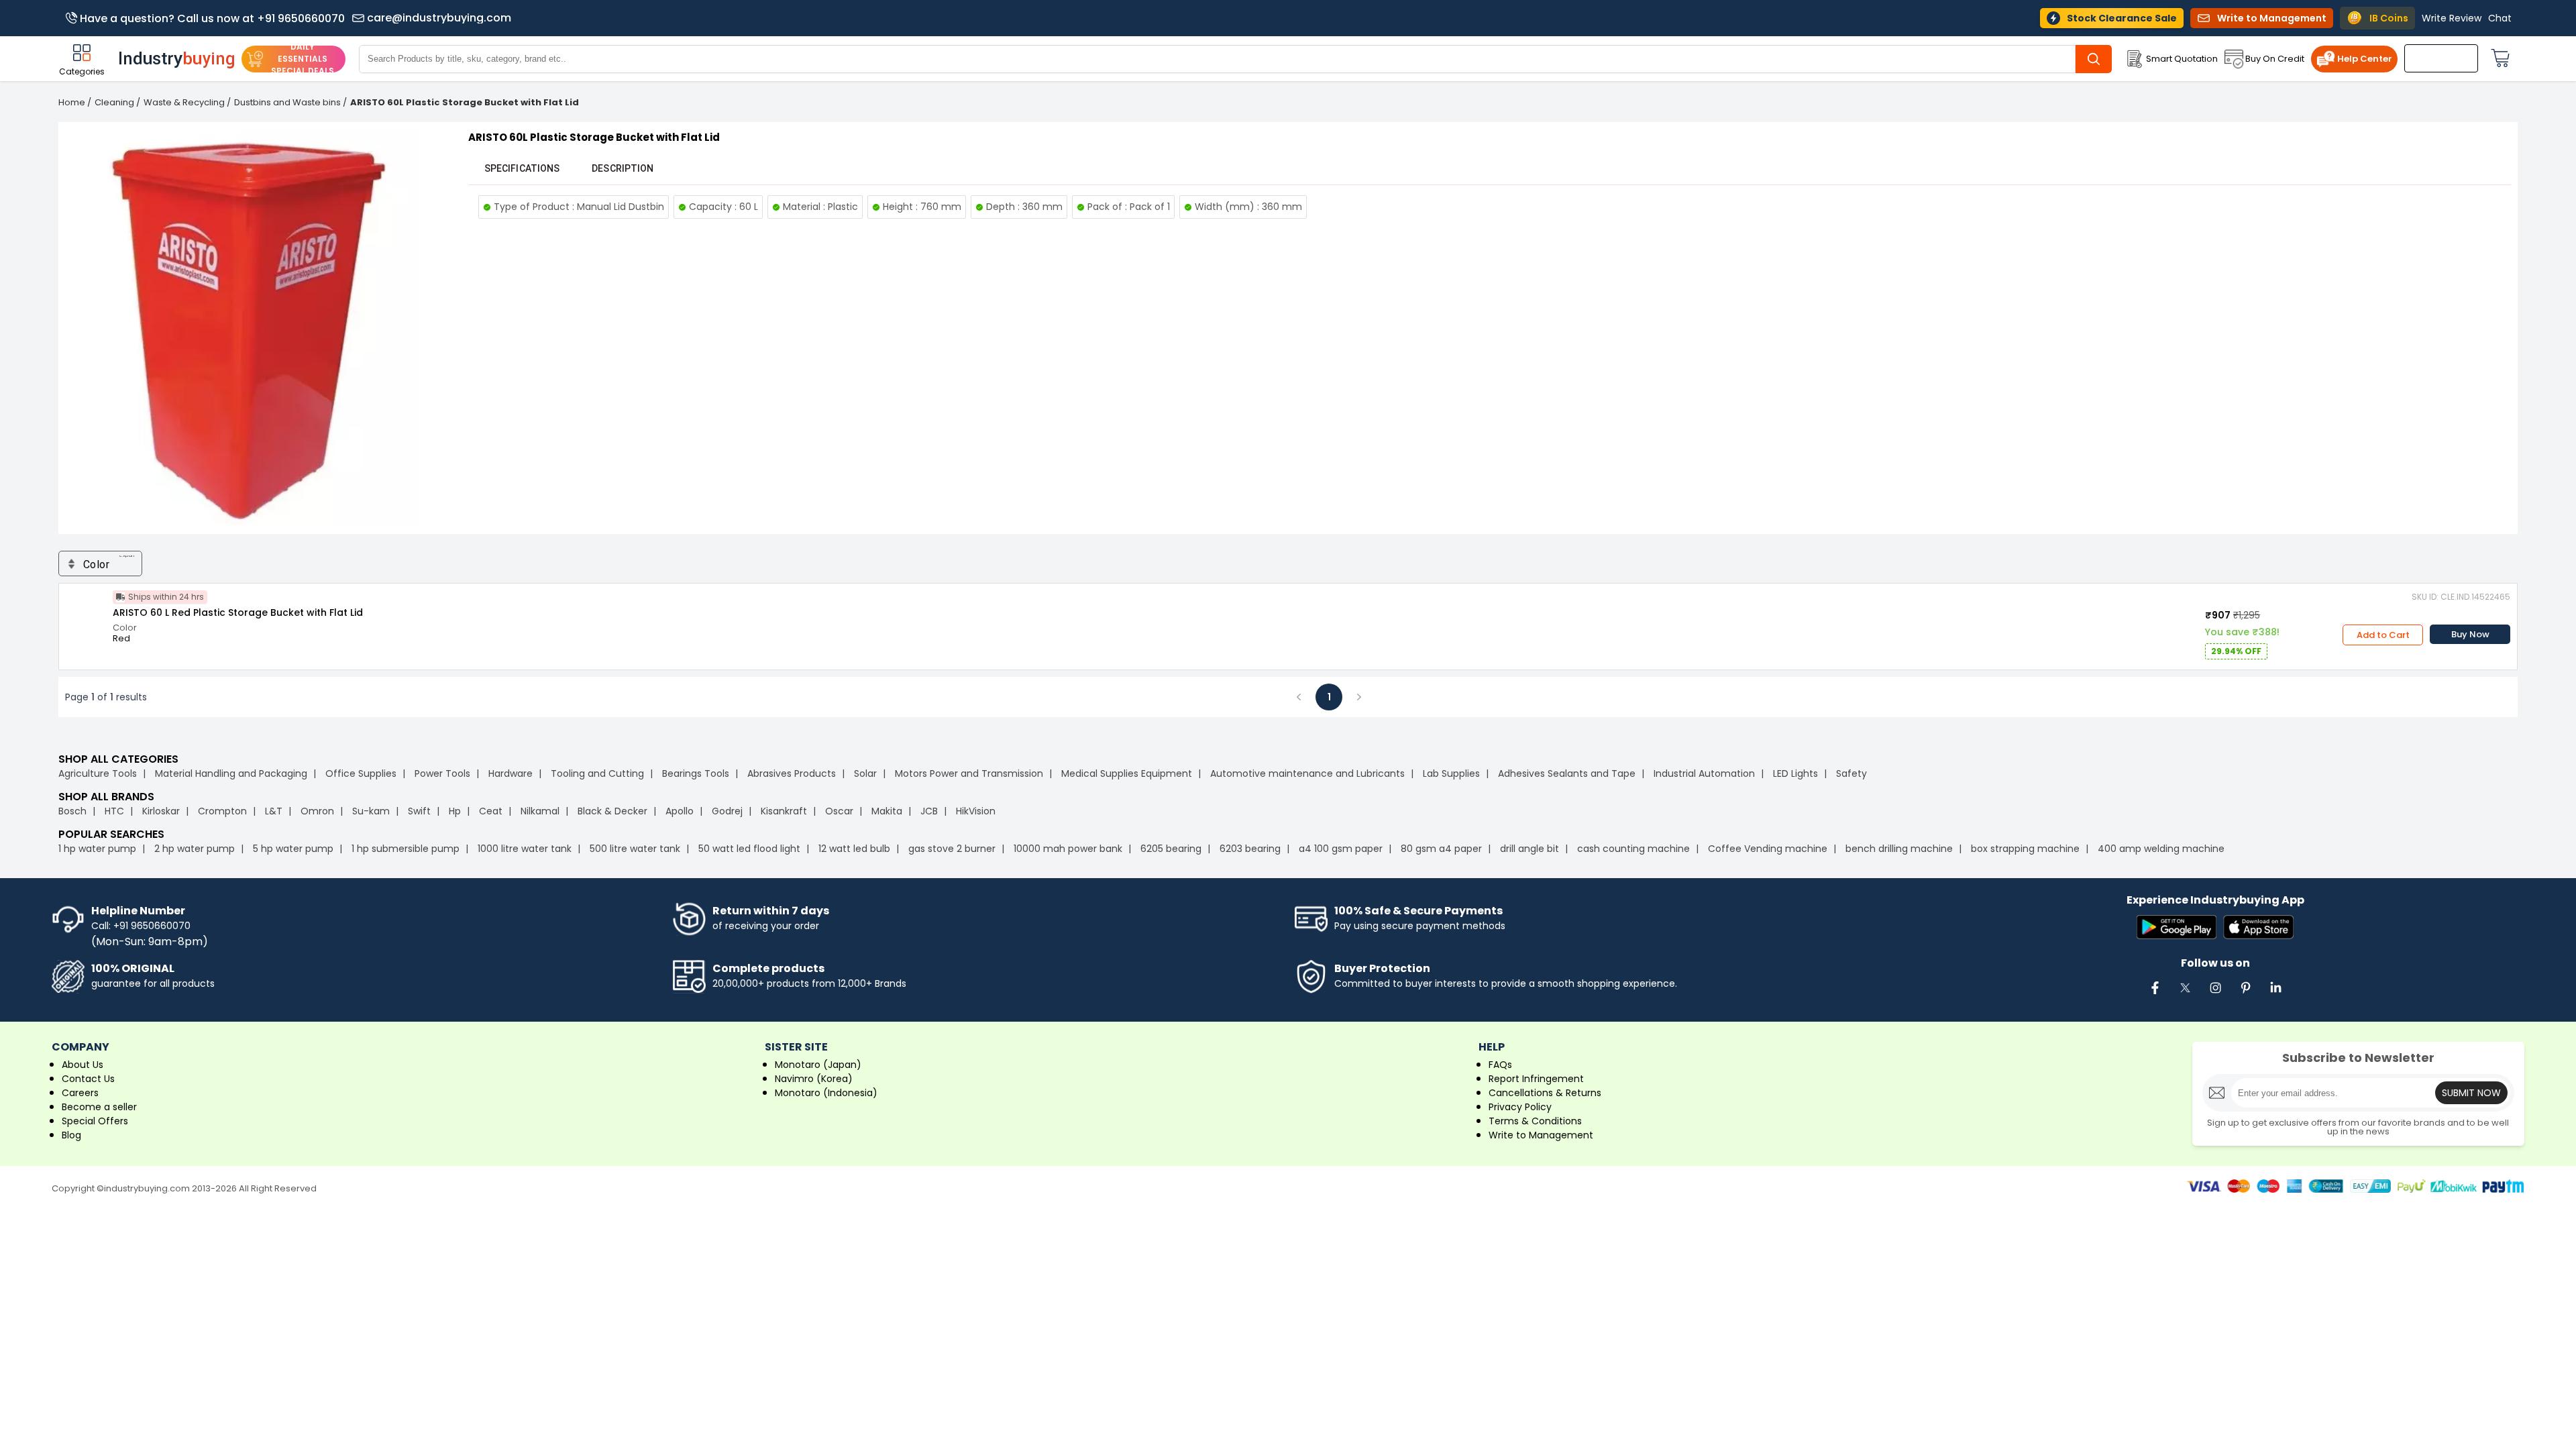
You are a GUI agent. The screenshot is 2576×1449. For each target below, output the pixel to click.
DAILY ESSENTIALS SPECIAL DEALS (303, 59)
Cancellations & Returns (1545, 1093)
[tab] (522, 168)
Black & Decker (612, 811)
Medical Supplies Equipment (1127, 773)
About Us (83, 1065)
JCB (929, 811)
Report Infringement (1536, 1079)
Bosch (72, 811)
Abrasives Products (792, 773)
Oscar (839, 811)
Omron (317, 811)
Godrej (727, 811)
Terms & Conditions (1535, 1121)
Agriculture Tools (98, 773)
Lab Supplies (1451, 773)
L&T (274, 811)
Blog (71, 1135)
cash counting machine (1633, 849)
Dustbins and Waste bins (287, 102)
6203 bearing (1250, 849)
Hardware (511, 773)
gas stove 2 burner (952, 849)
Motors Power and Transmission (969, 773)
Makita (887, 811)
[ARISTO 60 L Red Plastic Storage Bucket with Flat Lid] (86, 610)
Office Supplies (361, 773)
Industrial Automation (1704, 773)
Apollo (680, 811)
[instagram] (2215, 995)
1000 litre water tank (525, 849)
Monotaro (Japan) (818, 1065)
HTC (114, 811)
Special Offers (95, 1121)
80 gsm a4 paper (1441, 849)
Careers (80, 1093)
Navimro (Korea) (814, 1079)
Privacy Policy (1520, 1107)
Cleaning (114, 102)
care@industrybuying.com (439, 18)
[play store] (2177, 928)
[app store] (2258, 928)
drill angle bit (1529, 849)
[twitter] (2185, 995)
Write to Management (1541, 1135)
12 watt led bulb (854, 849)
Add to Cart (2383, 635)
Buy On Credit (2275, 59)
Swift (419, 811)
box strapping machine (2025, 849)
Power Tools (442, 773)
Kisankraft (784, 811)
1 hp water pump (97, 849)
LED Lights (1795, 773)
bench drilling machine (1899, 849)
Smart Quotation (2182, 59)
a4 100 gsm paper (1341, 849)
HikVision (976, 811)
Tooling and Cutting (597, 773)
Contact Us (88, 1079)
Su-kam (371, 811)
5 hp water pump (293, 849)
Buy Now (2470, 634)
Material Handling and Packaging (231, 773)
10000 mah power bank (1068, 849)
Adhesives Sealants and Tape (1567, 773)
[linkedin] (2275, 995)
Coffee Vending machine (1768, 849)
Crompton (222, 811)
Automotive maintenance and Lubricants (1307, 773)
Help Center (2365, 59)
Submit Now (2471, 1093)
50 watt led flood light (749, 849)
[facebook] (2155, 995)
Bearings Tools (696, 773)
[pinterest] (2245, 995)
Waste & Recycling (184, 102)
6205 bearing (1171, 849)
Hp (455, 811)
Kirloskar (161, 811)
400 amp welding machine (2161, 849)
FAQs (1500, 1065)
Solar (867, 773)
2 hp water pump (195, 849)
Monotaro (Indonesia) (826, 1093)
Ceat (491, 811)
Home (72, 102)
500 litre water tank (635, 849)
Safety (1851, 773)
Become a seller (99, 1107)
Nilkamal (540, 811)
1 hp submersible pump (406, 849)
